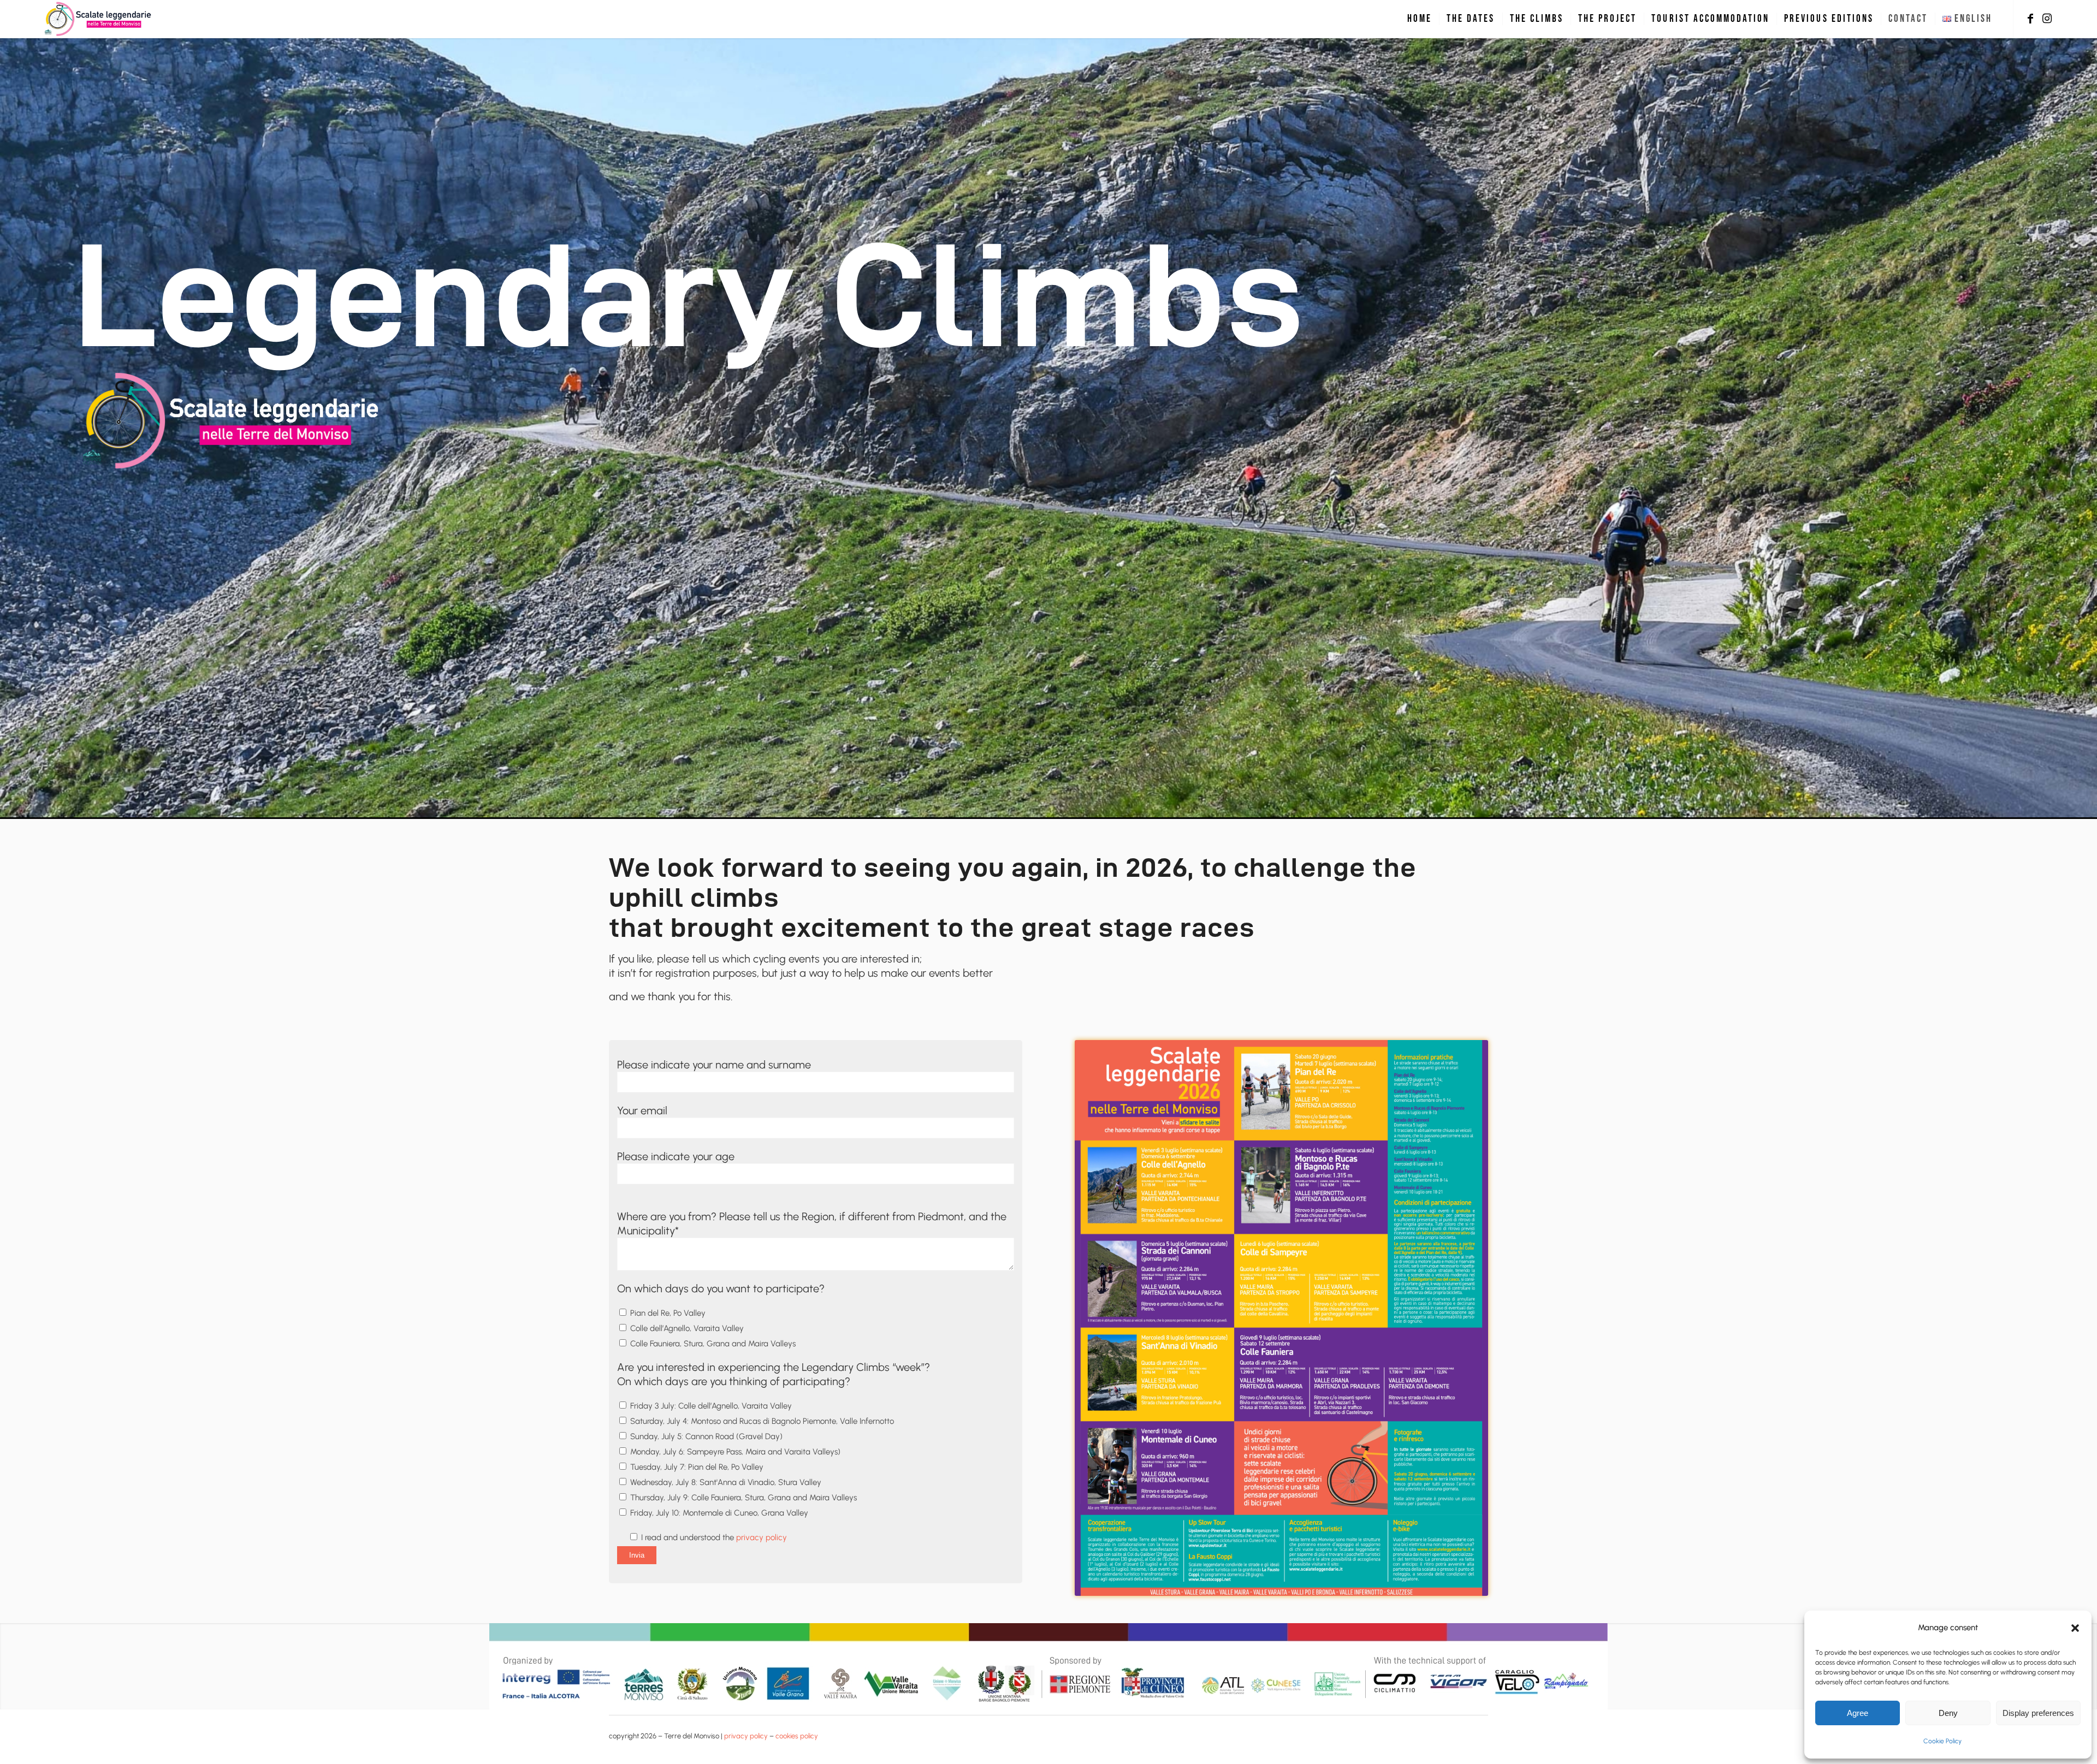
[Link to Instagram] (2047, 19)
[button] (2075, 1628)
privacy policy (762, 1537)
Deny (1948, 1713)
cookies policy (797, 1736)
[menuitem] (1420, 19)
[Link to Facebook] (2030, 19)
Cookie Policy (1942, 1741)
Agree (1858, 1713)
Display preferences (2038, 1713)
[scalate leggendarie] (99, 19)
